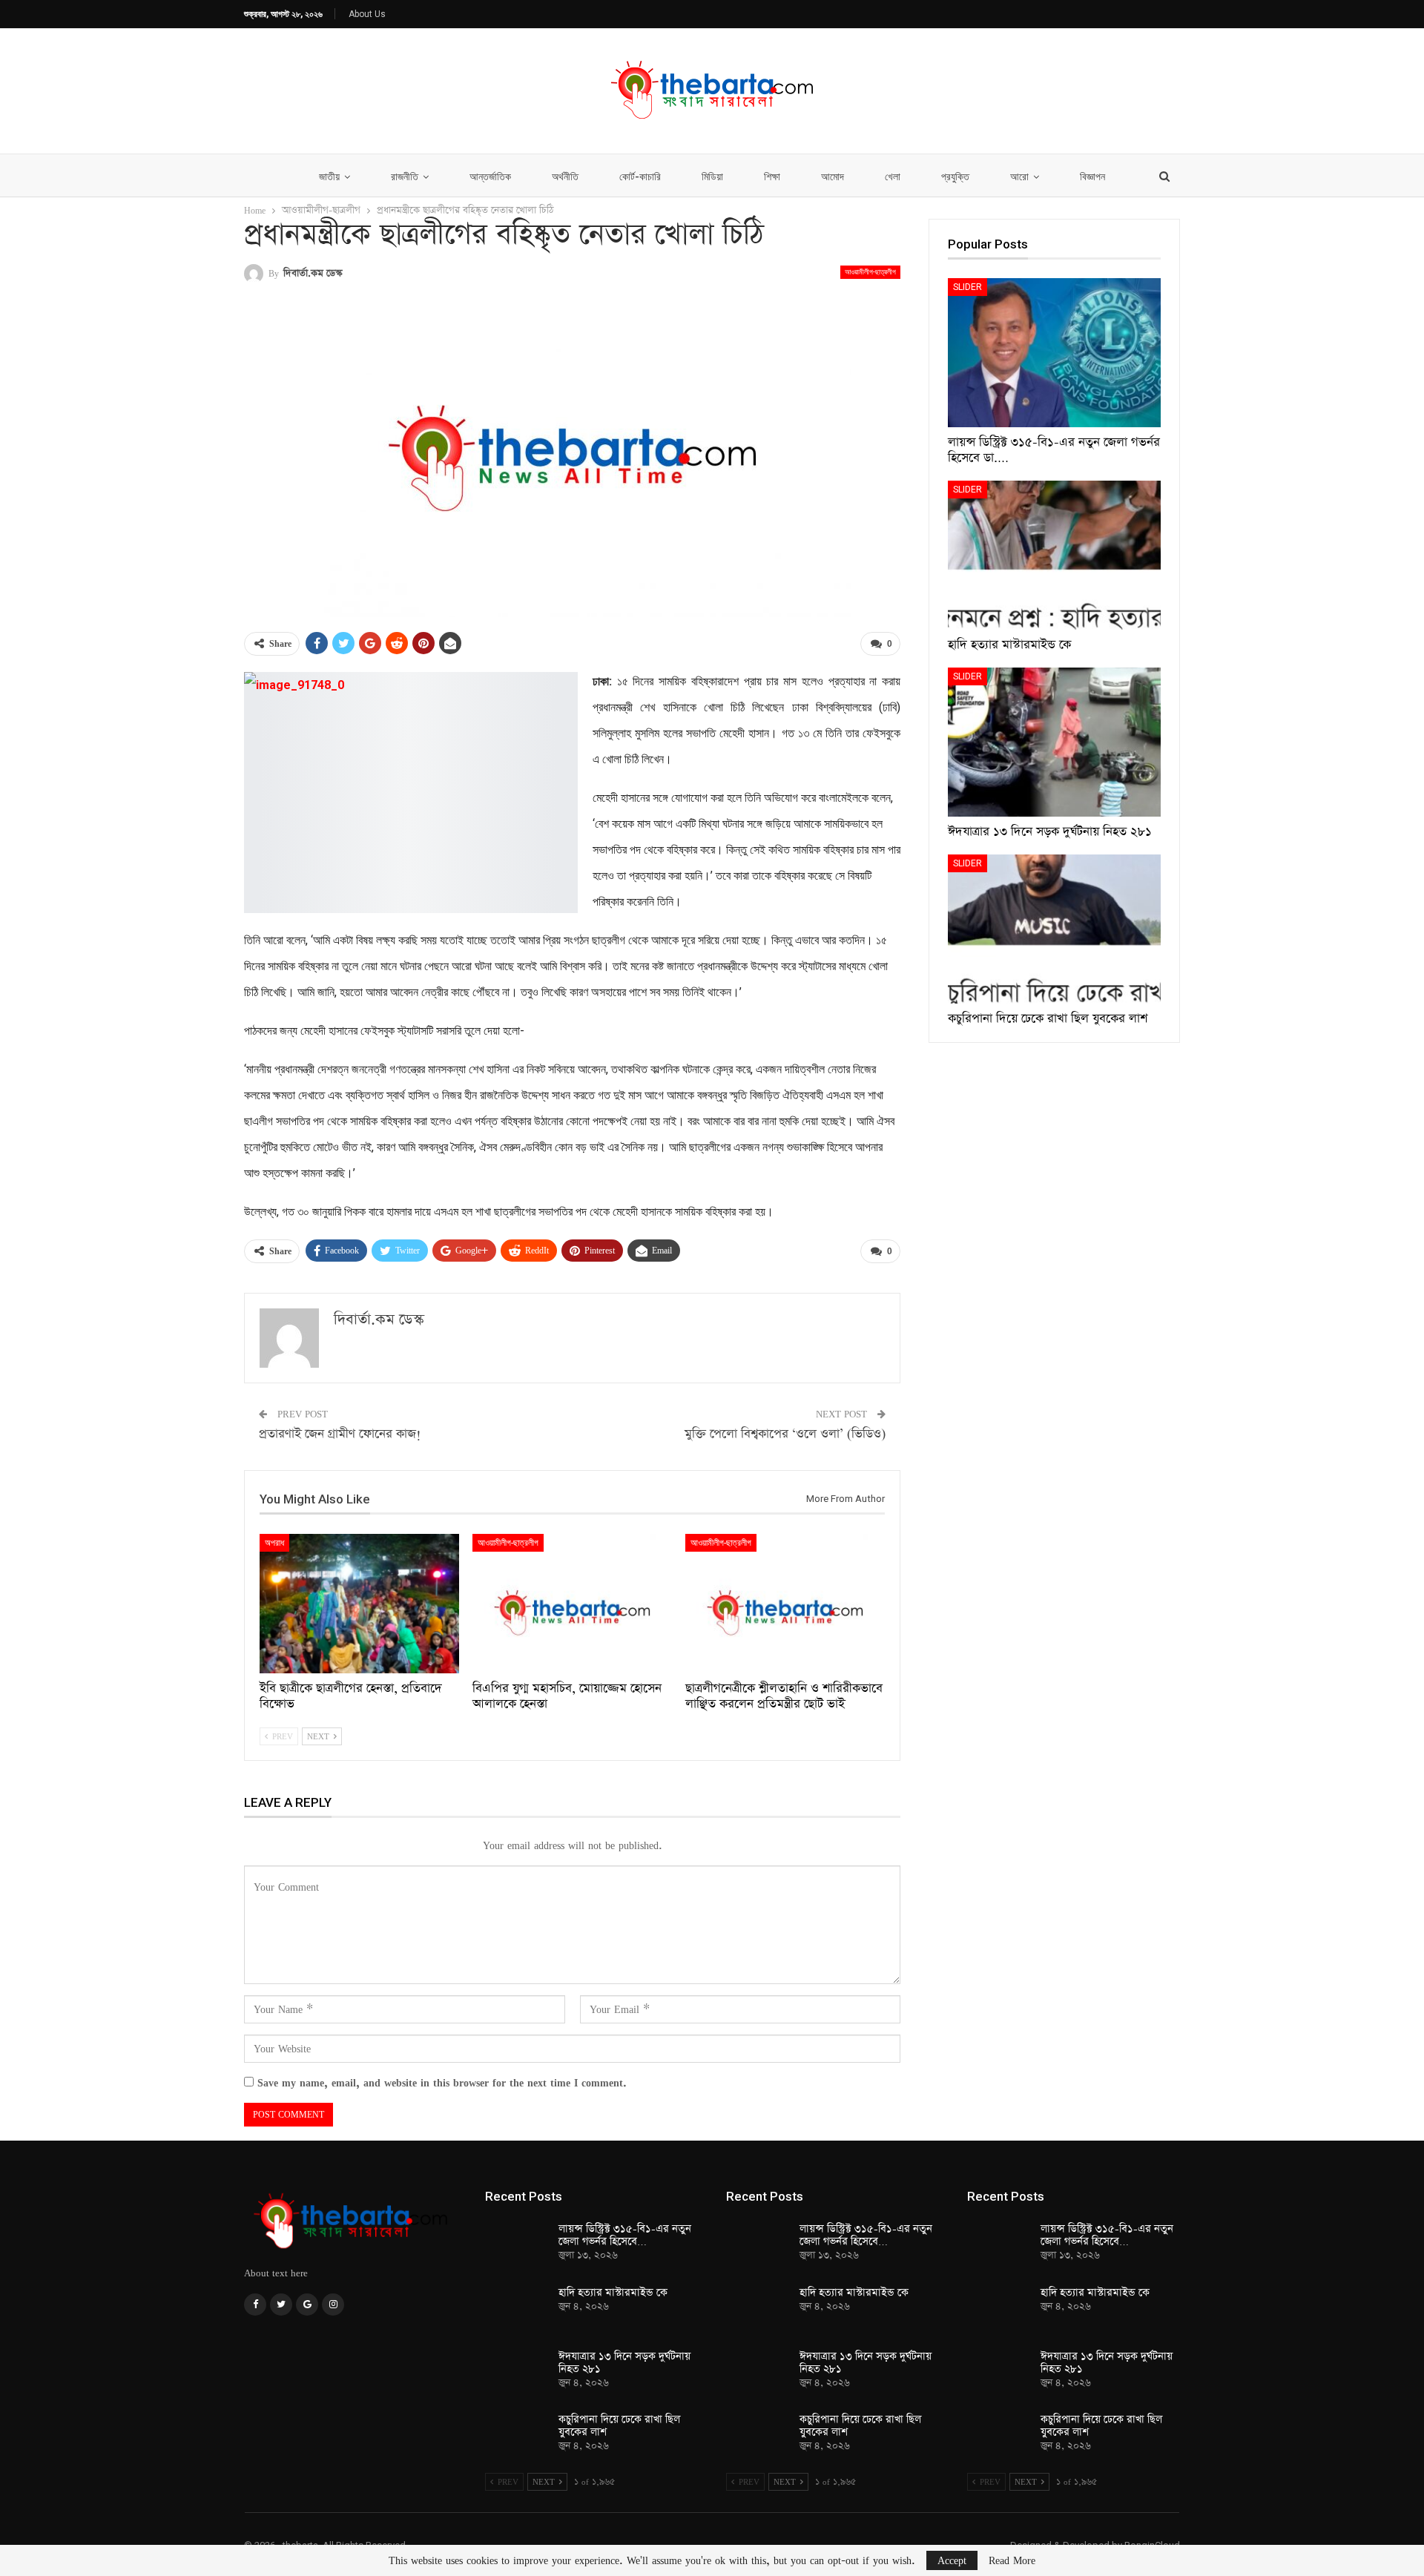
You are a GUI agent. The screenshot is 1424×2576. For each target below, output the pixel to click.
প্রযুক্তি (955, 177)
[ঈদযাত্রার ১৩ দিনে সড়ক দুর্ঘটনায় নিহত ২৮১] (1054, 742)
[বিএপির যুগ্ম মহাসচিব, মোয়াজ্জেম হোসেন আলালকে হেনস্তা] (572, 1604)
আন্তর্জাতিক (490, 177)
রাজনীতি (405, 177)
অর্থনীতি (565, 177)
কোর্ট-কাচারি (640, 177)
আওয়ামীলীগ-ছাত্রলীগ (870, 272)
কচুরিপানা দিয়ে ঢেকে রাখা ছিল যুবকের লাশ (619, 2426)
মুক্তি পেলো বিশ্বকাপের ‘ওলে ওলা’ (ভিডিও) (785, 1434)
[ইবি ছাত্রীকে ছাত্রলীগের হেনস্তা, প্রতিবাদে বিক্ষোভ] (359, 1604)
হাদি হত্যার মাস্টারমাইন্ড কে (613, 2293)
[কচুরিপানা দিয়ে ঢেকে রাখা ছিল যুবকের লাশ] (1054, 929)
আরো (1019, 177)
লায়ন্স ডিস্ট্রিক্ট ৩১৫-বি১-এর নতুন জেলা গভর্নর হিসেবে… (625, 2235)
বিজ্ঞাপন (1092, 177)
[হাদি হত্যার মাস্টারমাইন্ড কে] (1054, 555)
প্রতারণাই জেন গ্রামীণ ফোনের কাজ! (340, 1434)
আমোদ (833, 177)
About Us (367, 14)
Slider (968, 287)
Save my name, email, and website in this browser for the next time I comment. (442, 2082)
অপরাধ (274, 1543)
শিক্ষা (772, 177)
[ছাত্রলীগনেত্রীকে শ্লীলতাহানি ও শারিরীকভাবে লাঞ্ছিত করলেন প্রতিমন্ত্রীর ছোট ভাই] (785, 1604)
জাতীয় (329, 177)
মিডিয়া (712, 177)
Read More (1012, 2560)
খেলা (893, 177)
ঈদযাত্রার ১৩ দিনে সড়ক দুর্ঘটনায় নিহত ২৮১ (624, 2363)
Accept (952, 2560)
